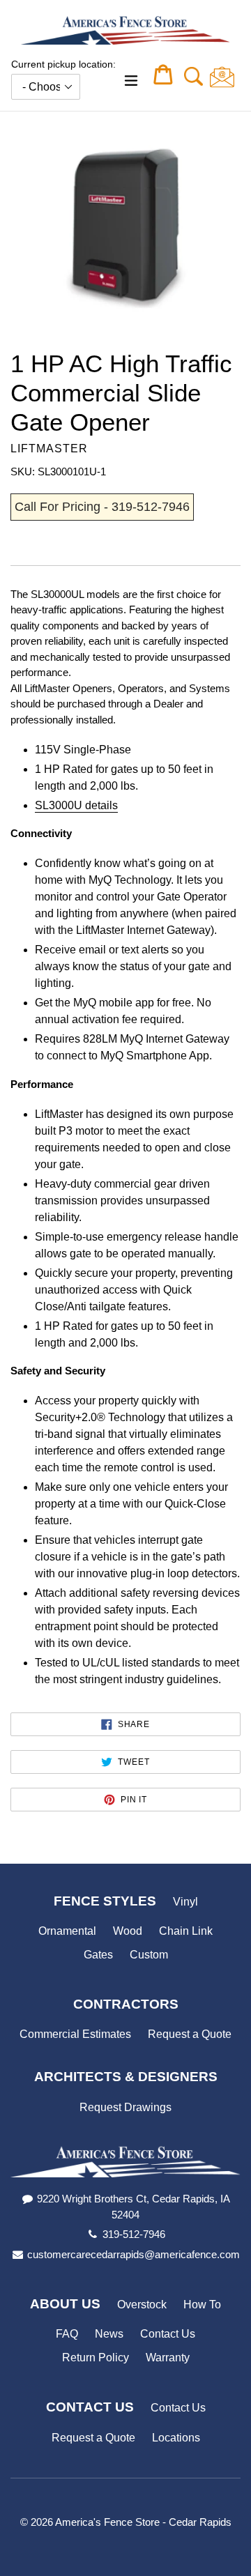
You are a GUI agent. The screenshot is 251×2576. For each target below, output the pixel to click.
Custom (149, 1955)
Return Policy (96, 2357)
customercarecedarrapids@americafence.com (134, 2254)
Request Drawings (125, 2107)
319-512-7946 (134, 2234)
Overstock (142, 2305)
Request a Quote (190, 2034)
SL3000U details (76, 805)
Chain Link (186, 1931)
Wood (128, 1931)
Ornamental (67, 1931)
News (109, 2334)
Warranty (168, 2357)
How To (202, 2305)
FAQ (67, 2334)
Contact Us (168, 2334)
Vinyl (185, 1902)
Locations (176, 2438)
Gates (98, 1955)
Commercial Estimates (75, 2034)
